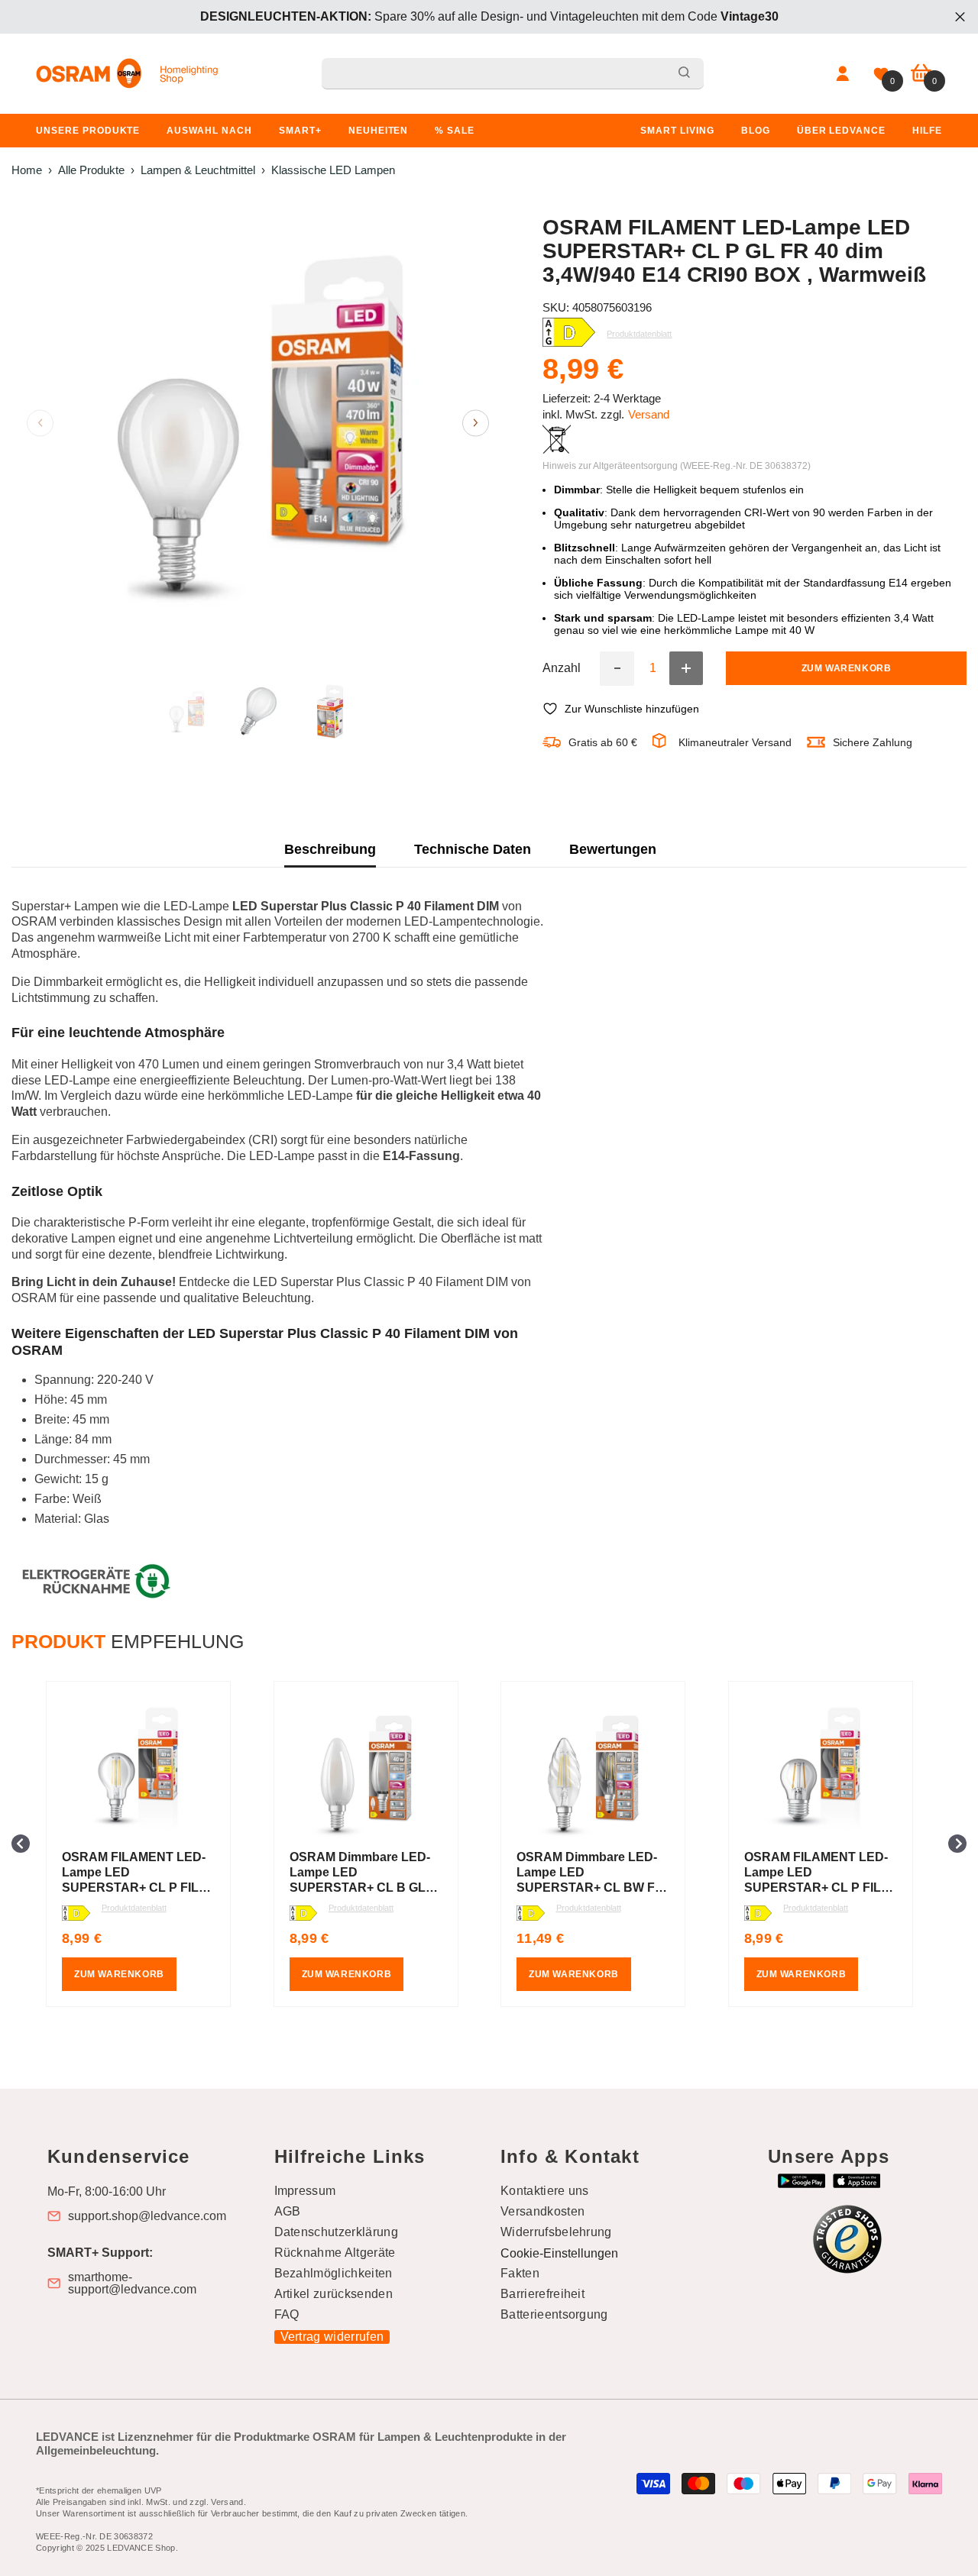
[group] (148, 1844)
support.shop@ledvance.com (147, 2216)
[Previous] (40, 423)
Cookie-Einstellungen (559, 2253)
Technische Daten (473, 849)
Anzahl (562, 668)
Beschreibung (330, 849)
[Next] (476, 423)
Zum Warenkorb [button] (119, 1974)
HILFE (927, 131)
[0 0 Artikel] (921, 74)
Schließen (960, 17)
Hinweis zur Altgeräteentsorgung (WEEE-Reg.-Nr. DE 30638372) (677, 466)
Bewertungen (613, 849)
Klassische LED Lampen (333, 170)
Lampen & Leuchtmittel (198, 170)
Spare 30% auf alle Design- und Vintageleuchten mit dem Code (489, 16)
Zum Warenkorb (847, 668)
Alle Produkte (91, 170)
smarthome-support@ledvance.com (132, 2283)
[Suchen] (513, 74)
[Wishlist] (881, 74)
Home (27, 170)
